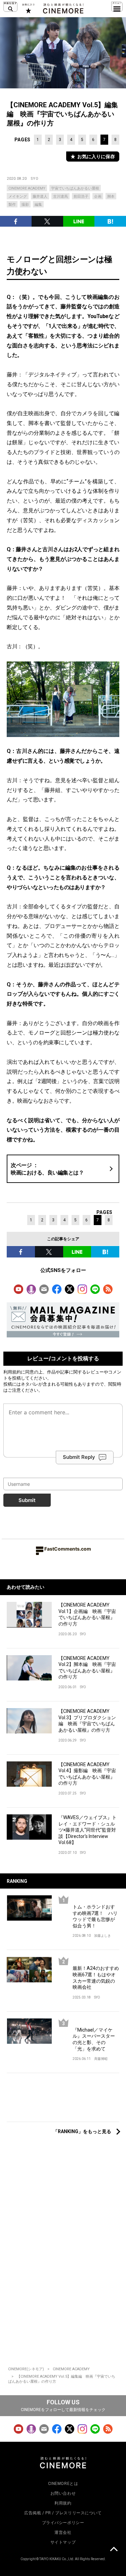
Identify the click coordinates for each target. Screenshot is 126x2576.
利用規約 (12, 1372)
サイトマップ (63, 2542)
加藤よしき (102, 1936)
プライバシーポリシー (63, 2523)
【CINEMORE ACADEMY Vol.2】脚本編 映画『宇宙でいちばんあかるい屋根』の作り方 (87, 1668)
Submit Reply (79, 1457)
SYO (35, 179)
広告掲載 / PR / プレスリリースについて (63, 2513)
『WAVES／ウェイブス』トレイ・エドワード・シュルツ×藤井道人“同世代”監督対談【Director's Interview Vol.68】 (88, 1830)
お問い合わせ (63, 2493)
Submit (27, 1500)
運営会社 (63, 2532)
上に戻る (114, 2550)
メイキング (18, 196)
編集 (38, 205)
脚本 (111, 196)
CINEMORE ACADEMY (27, 188)
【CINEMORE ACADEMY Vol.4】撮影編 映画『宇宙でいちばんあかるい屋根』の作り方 (87, 1774)
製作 (12, 205)
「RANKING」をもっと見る (82, 2131)
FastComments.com (68, 1549)
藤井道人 (40, 196)
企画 (98, 196)
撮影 (25, 205)
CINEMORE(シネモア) (26, 2369)
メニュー (117, 7)
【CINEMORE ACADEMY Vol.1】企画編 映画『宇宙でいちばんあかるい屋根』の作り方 (87, 1614)
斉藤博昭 (101, 2059)
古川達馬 (60, 196)
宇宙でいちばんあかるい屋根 (75, 188)
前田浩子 (81, 196)
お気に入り (28, 8)
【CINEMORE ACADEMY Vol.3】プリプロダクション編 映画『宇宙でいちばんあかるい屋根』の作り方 (87, 1721)
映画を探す (10, 7)
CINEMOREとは (63, 2484)
